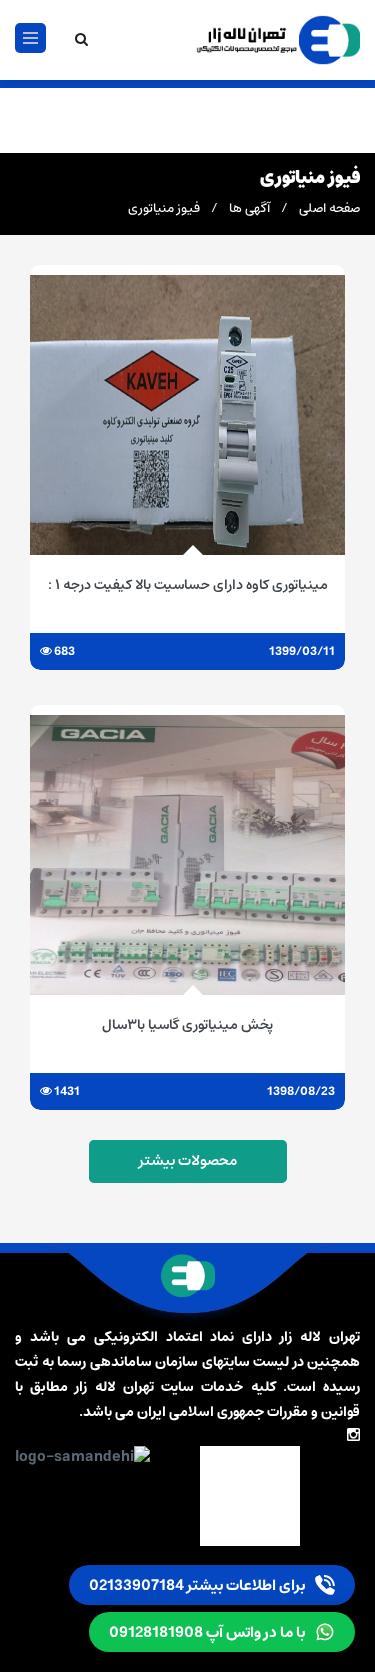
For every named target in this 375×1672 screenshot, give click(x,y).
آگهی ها (249, 208)
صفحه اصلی (329, 208)
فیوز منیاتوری (164, 208)
